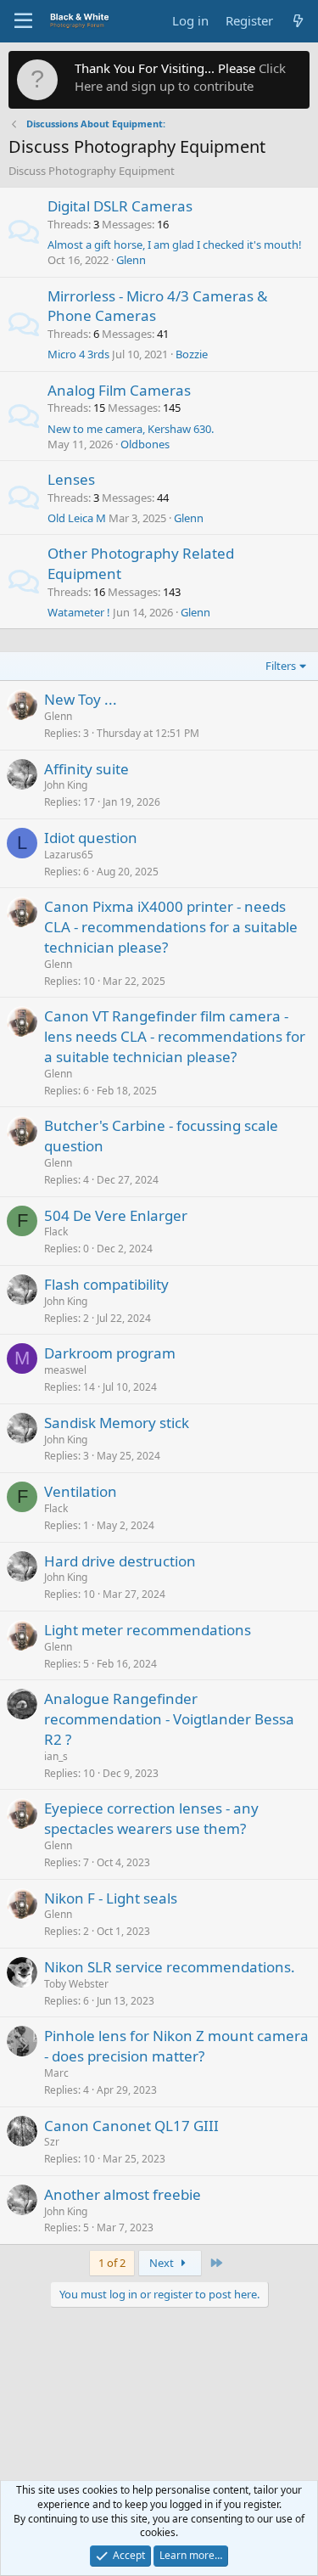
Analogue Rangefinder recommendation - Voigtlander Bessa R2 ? (169, 1719)
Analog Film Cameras (119, 390)
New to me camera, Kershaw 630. (131, 429)
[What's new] (298, 21)
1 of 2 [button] (112, 2263)
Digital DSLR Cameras (120, 206)
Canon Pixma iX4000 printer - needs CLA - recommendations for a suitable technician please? (171, 927)
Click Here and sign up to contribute (180, 77)
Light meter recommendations (148, 1630)
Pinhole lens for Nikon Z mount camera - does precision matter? (176, 2046)
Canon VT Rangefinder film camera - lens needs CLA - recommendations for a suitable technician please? (175, 1036)
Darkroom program (110, 1353)
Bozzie (192, 354)
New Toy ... (81, 699)
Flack (56, 1232)
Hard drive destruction (120, 1561)
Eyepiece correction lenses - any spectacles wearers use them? (151, 1818)
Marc (56, 2073)
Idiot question (91, 838)
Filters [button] (281, 666)
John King (66, 785)
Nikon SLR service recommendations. (170, 1967)
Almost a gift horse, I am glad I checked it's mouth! (175, 245)
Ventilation (81, 1491)
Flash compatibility (106, 1284)
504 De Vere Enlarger (116, 1215)
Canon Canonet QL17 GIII (131, 2126)
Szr (52, 2142)
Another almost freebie (123, 2194)
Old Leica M (77, 518)
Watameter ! (79, 612)
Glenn (131, 260)
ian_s (56, 1756)
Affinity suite (86, 769)
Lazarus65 (69, 855)
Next (163, 2263)
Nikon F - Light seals (111, 1898)
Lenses (71, 479)
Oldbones (145, 444)
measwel (65, 1370)
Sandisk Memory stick (117, 1423)
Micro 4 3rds (78, 354)
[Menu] (23, 21)
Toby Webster (76, 1984)
